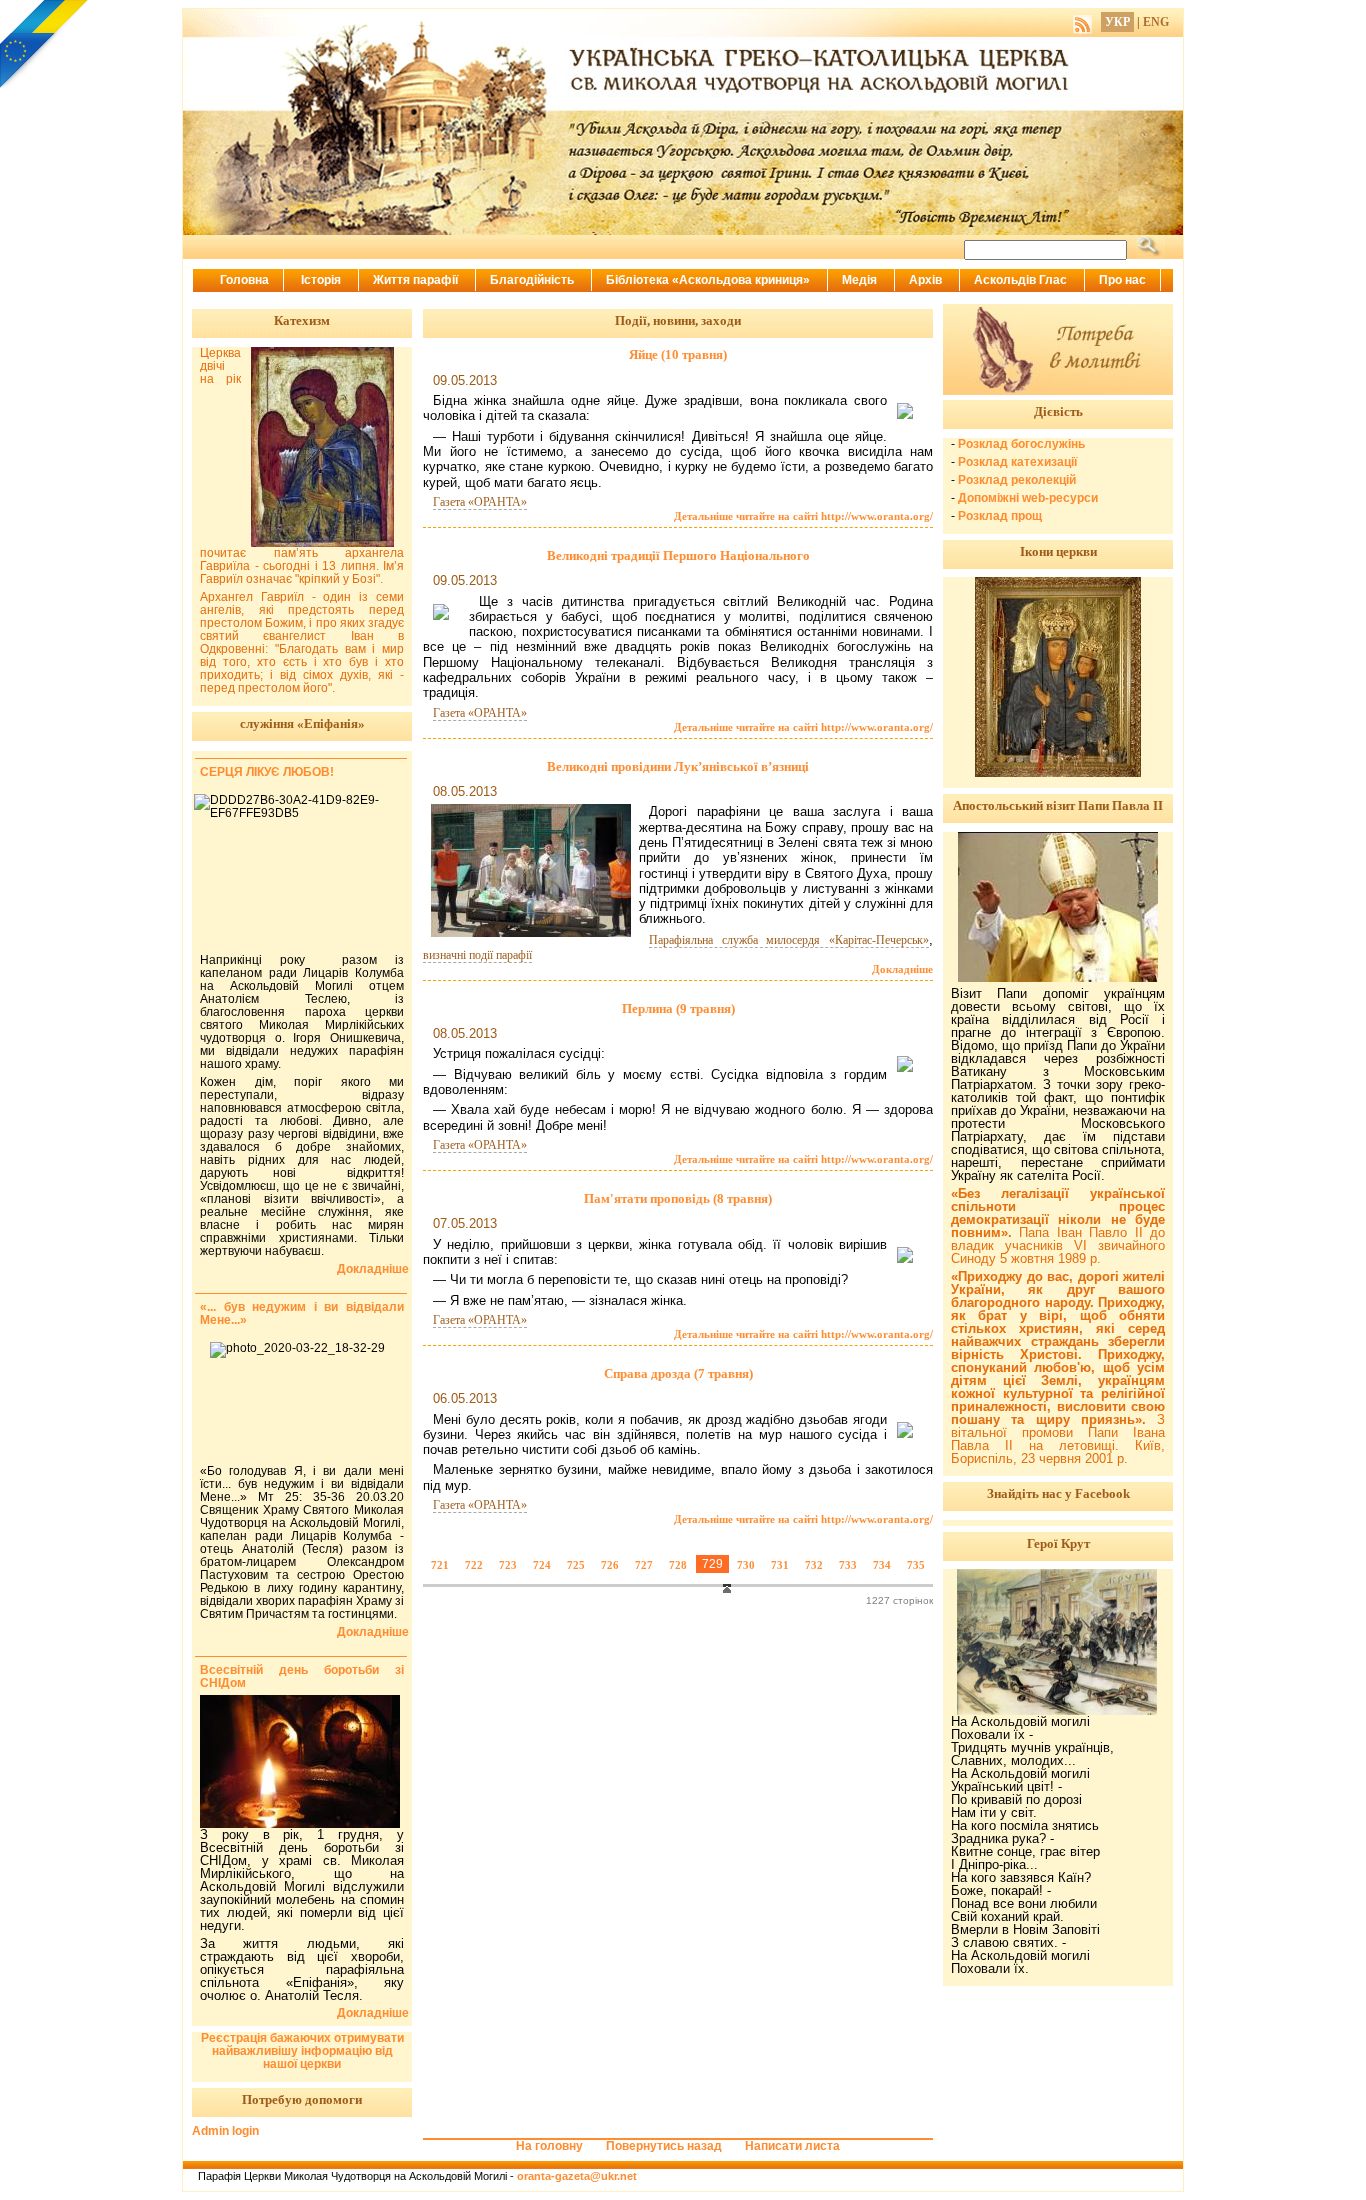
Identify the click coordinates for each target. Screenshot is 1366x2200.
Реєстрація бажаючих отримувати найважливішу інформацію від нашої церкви (302, 2051)
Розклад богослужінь (1021, 444)
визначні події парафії (477, 955)
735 (916, 1565)
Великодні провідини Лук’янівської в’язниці (678, 766)
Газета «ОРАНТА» (480, 502)
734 (882, 1565)
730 (746, 1565)
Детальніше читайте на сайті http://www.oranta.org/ (803, 516)
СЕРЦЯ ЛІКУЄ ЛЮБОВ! (267, 772)
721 (440, 1565)
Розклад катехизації (1017, 462)
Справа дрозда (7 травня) (678, 1373)
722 (474, 1565)
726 (610, 1565)
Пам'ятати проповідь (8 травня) (678, 1198)
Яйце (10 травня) (678, 354)
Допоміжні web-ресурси (1028, 498)
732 (814, 1565)
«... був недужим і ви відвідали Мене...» (302, 1313)
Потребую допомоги (302, 2099)
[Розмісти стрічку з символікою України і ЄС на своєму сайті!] (45, 45)
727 (644, 1565)
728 (678, 1565)
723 (508, 1565)
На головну (549, 2146)
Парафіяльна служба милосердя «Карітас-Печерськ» (789, 940)
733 (848, 1565)
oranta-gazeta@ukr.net (577, 2176)
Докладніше (902, 969)
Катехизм (302, 320)
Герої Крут (1058, 1543)
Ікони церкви (1058, 551)
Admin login (225, 2131)
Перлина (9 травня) (678, 1008)
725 (576, 1565)
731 (780, 1565)
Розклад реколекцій (1017, 480)
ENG (1156, 22)
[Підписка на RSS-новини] (1082, 22)
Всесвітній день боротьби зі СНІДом (302, 1676)
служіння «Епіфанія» (302, 723)
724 (542, 1565)
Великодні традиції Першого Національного (678, 555)
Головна (244, 280)
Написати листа (792, 2146)
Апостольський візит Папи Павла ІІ (1058, 805)
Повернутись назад (664, 2146)
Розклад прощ (1000, 516)
